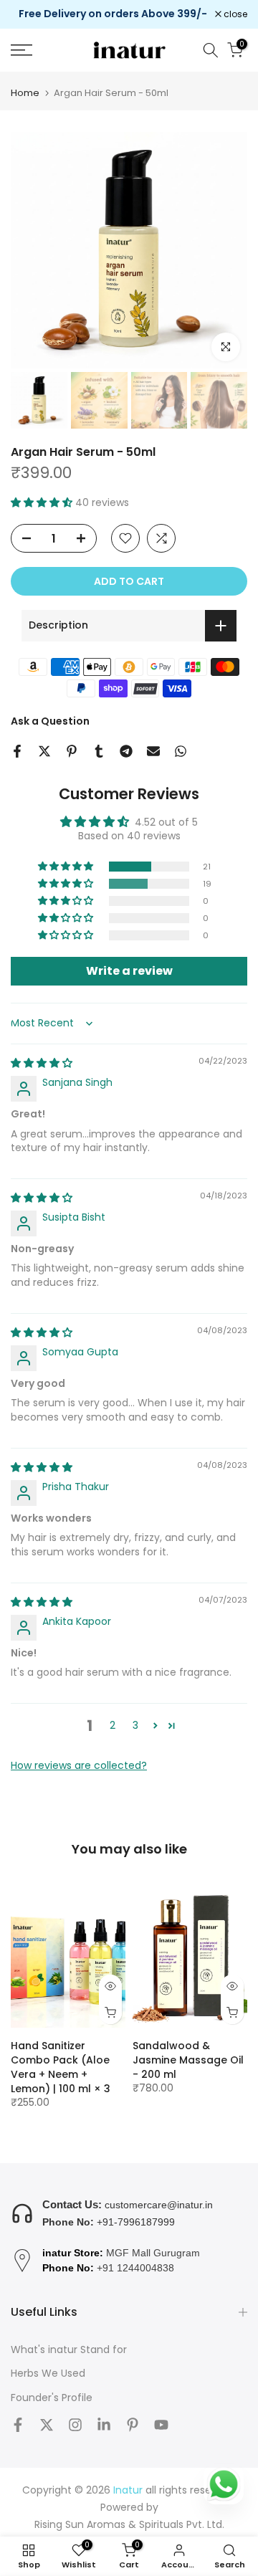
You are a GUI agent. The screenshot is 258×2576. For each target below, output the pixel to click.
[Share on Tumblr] (99, 751)
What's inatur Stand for (69, 2350)
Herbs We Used (48, 2374)
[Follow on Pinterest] (133, 2425)
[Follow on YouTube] (161, 2425)
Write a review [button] (129, 971)
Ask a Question (50, 721)
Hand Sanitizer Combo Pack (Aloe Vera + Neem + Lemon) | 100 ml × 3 (61, 2067)
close (234, 14)
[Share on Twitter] (44, 751)
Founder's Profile (52, 2398)
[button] (43, 502)
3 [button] (135, 1725)
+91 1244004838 (135, 2268)
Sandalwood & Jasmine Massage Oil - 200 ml (188, 2060)
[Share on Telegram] (126, 751)
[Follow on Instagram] (75, 2425)
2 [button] (113, 1725)
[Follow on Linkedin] (104, 2425)
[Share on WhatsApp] (181, 751)
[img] (42, 1063)
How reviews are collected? (79, 1765)
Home (25, 93)
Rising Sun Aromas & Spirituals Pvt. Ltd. (129, 2525)
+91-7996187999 (136, 2222)
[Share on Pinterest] (72, 751)
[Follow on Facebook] (18, 2425)
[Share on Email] (153, 751)
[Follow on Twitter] (47, 2425)
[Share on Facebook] (17, 751)
